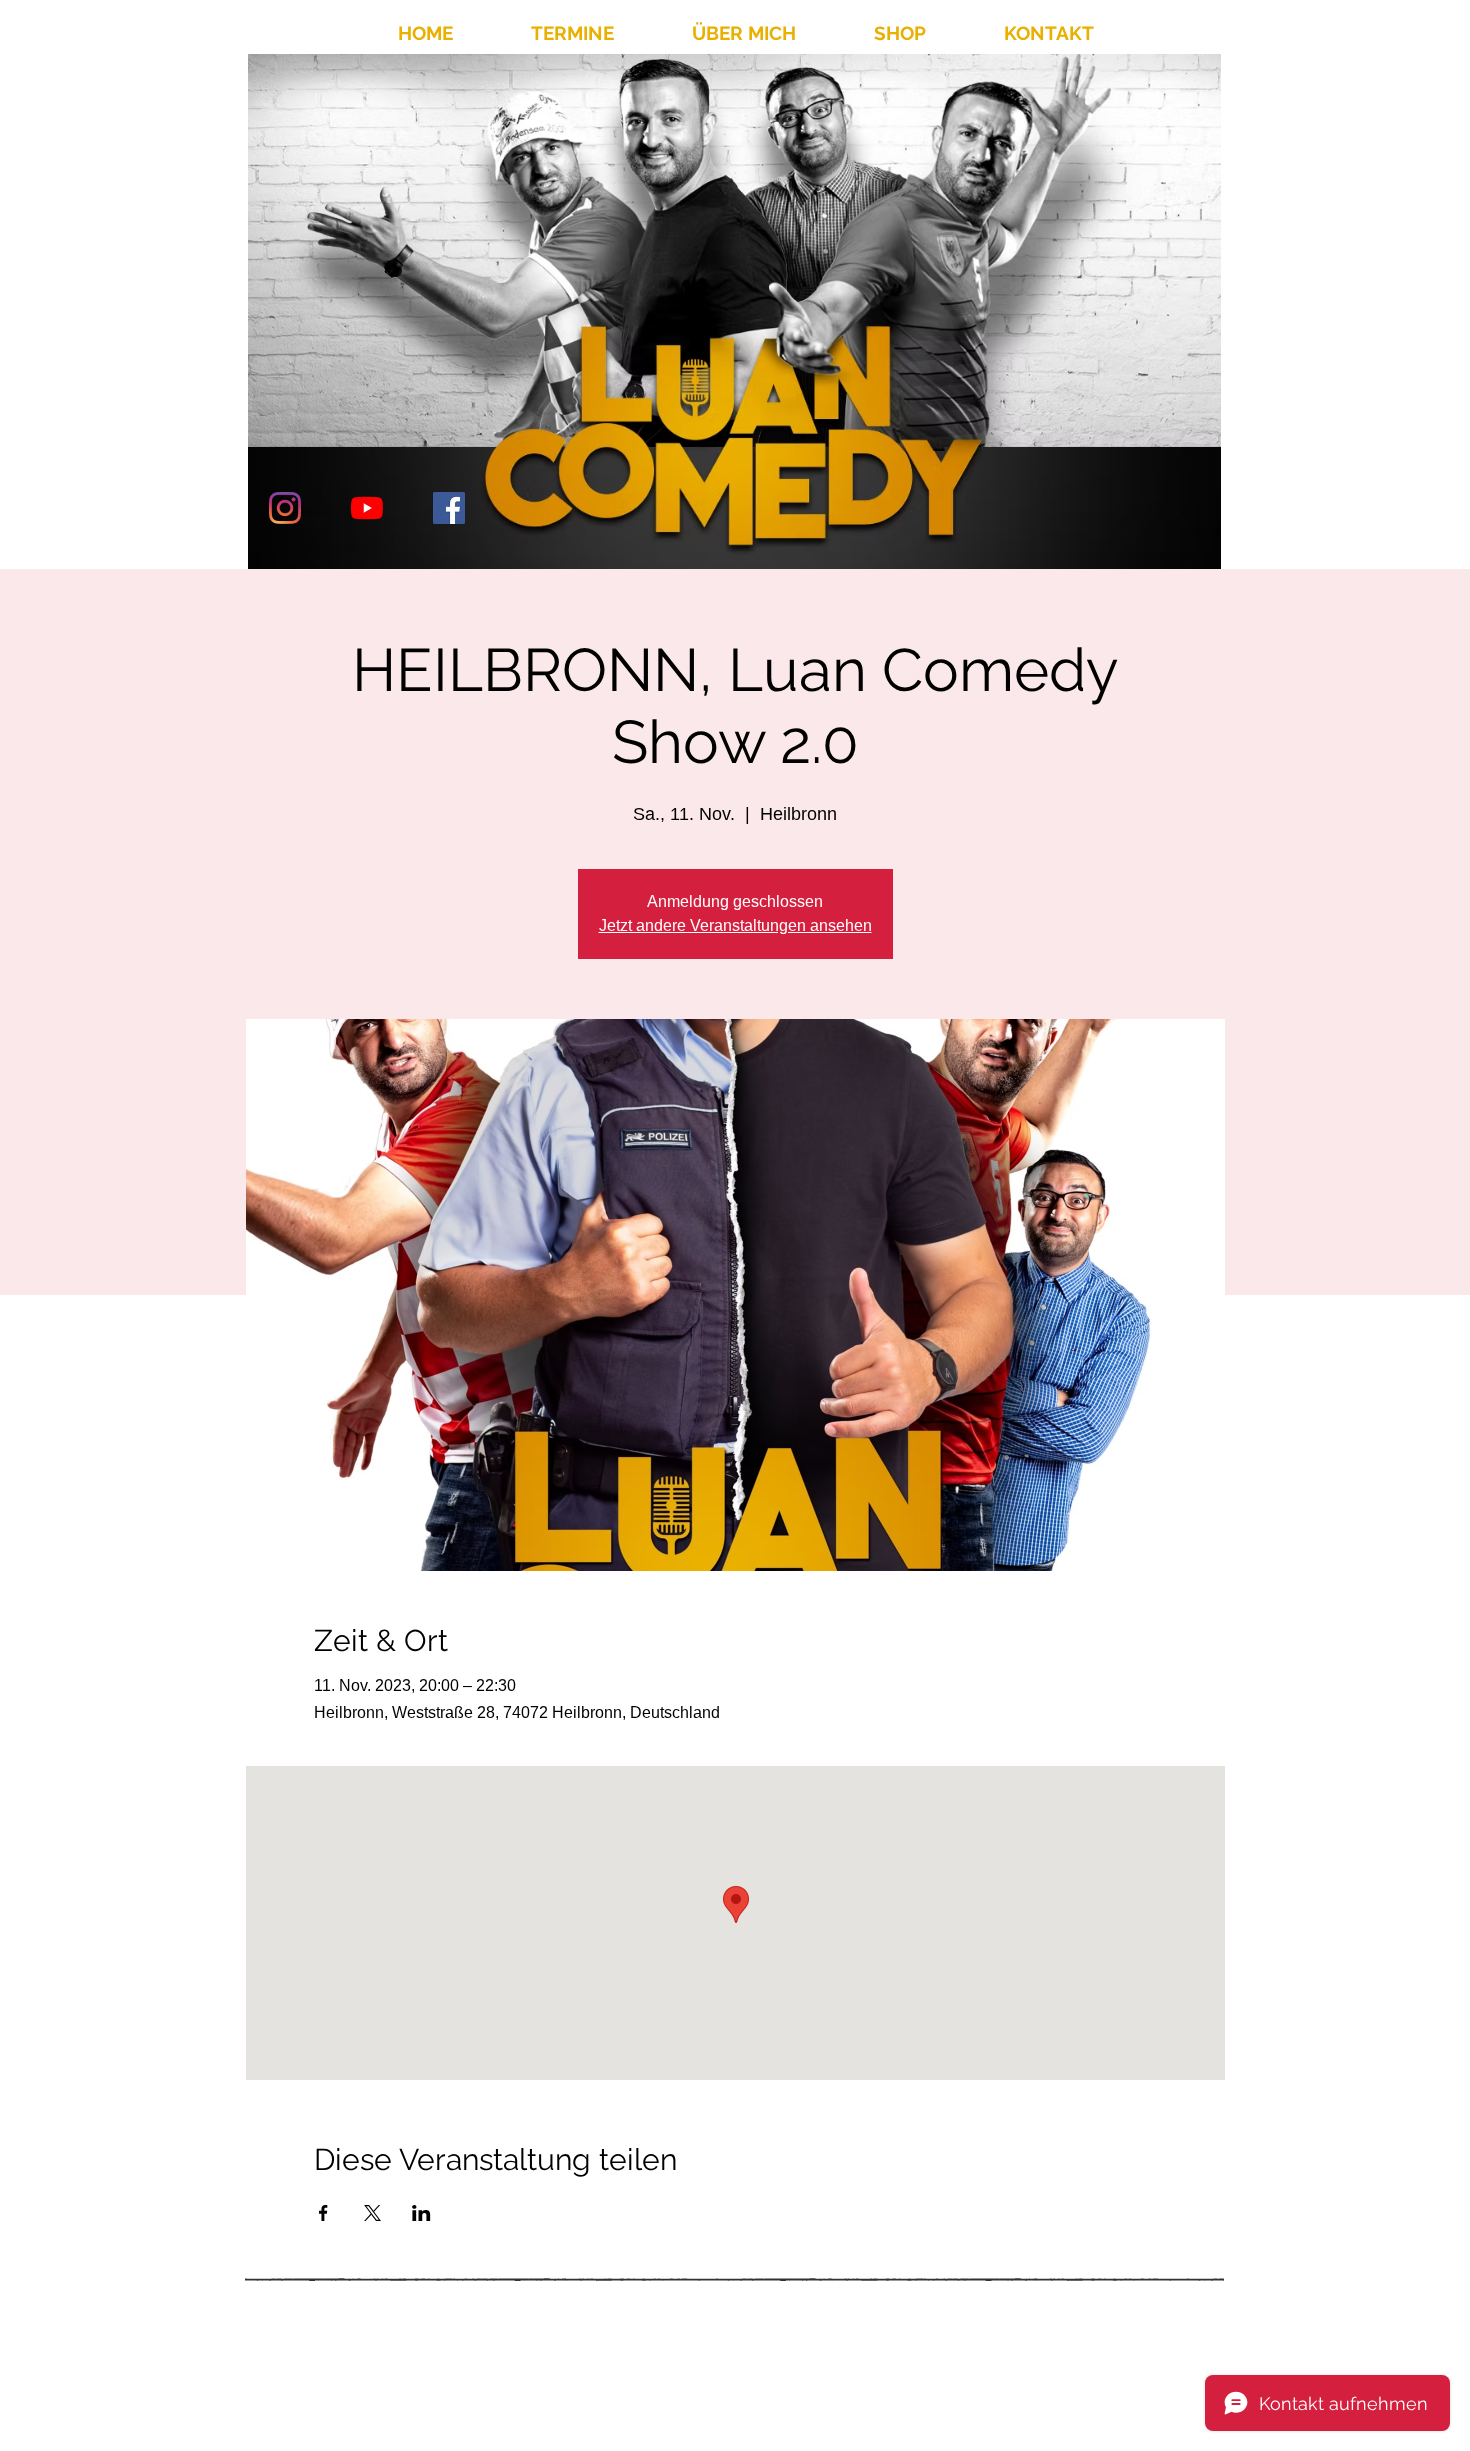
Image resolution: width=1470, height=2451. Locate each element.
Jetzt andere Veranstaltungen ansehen (735, 925)
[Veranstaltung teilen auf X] (372, 2213)
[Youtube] (367, 508)
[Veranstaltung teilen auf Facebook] (323, 2213)
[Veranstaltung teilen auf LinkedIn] (421, 2213)
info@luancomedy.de (1031, 2371)
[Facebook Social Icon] (449, 508)
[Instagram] (285, 508)
